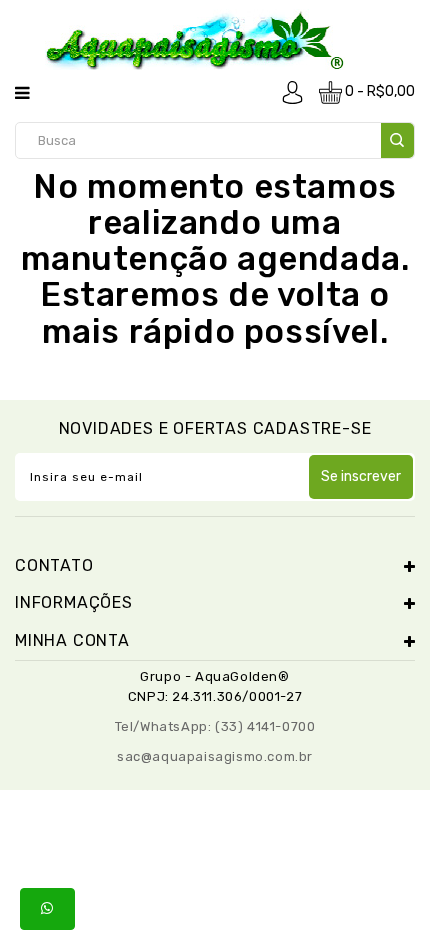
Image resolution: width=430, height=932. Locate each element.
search (397, 140)
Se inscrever (361, 476)
